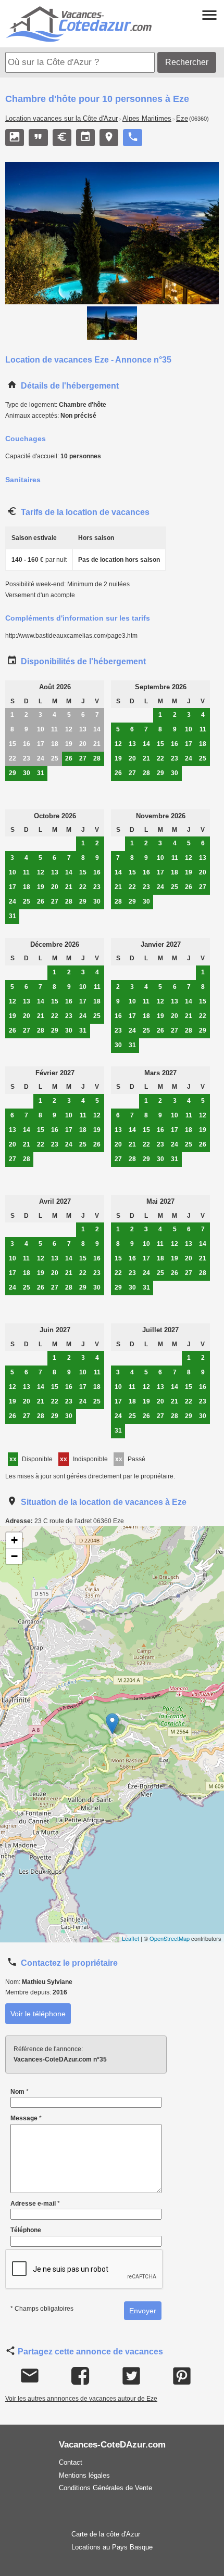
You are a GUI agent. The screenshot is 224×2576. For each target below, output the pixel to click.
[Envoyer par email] (30, 2376)
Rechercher (187, 62)
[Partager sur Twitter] (131, 2376)
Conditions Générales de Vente (105, 2488)
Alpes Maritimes (147, 119)
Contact (71, 2462)
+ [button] (14, 1540)
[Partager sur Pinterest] (182, 2376)
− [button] (14, 1556)
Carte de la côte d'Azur (106, 2534)
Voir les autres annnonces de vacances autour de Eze (81, 2399)
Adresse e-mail (35, 2204)
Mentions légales (84, 2475)
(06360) (199, 119)
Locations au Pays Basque (112, 2547)
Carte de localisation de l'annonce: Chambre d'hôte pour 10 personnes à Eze (111, 1734)
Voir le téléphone (38, 2014)
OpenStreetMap (170, 1938)
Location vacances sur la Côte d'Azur (61, 119)
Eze (182, 119)
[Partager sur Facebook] (80, 2376)
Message (26, 2118)
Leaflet (130, 1938)
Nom (20, 2092)
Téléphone (26, 2230)
